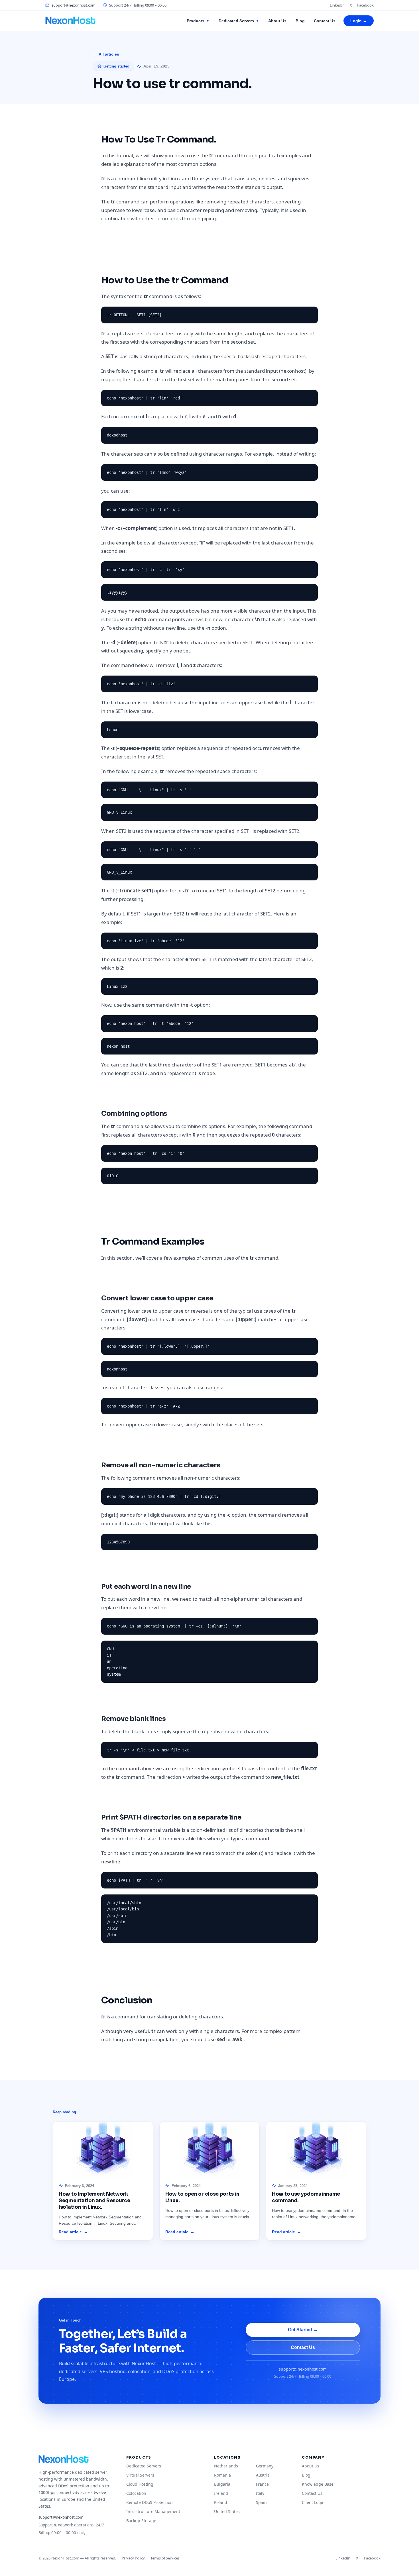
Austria (263, 2475)
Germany (265, 2466)
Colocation (136, 2493)
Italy (260, 2493)
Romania (222, 2475)
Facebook (365, 5)
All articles (106, 54)
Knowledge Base (318, 2484)
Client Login (313, 2502)
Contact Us (325, 21)
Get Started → (303, 2330)
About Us (277, 21)
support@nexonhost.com (74, 5)
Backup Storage (141, 2521)
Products (198, 21)
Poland (221, 2502)
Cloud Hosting (140, 2484)
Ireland (221, 2493)
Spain (261, 2502)
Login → (359, 21)
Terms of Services (165, 2558)
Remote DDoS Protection (150, 2502)
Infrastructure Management (153, 2511)
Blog (300, 21)
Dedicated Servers (239, 21)
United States (227, 2511)
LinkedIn (337, 5)
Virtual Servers (140, 2475)
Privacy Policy (133, 2558)
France (262, 2484)
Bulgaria (222, 2484)
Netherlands (226, 2466)
